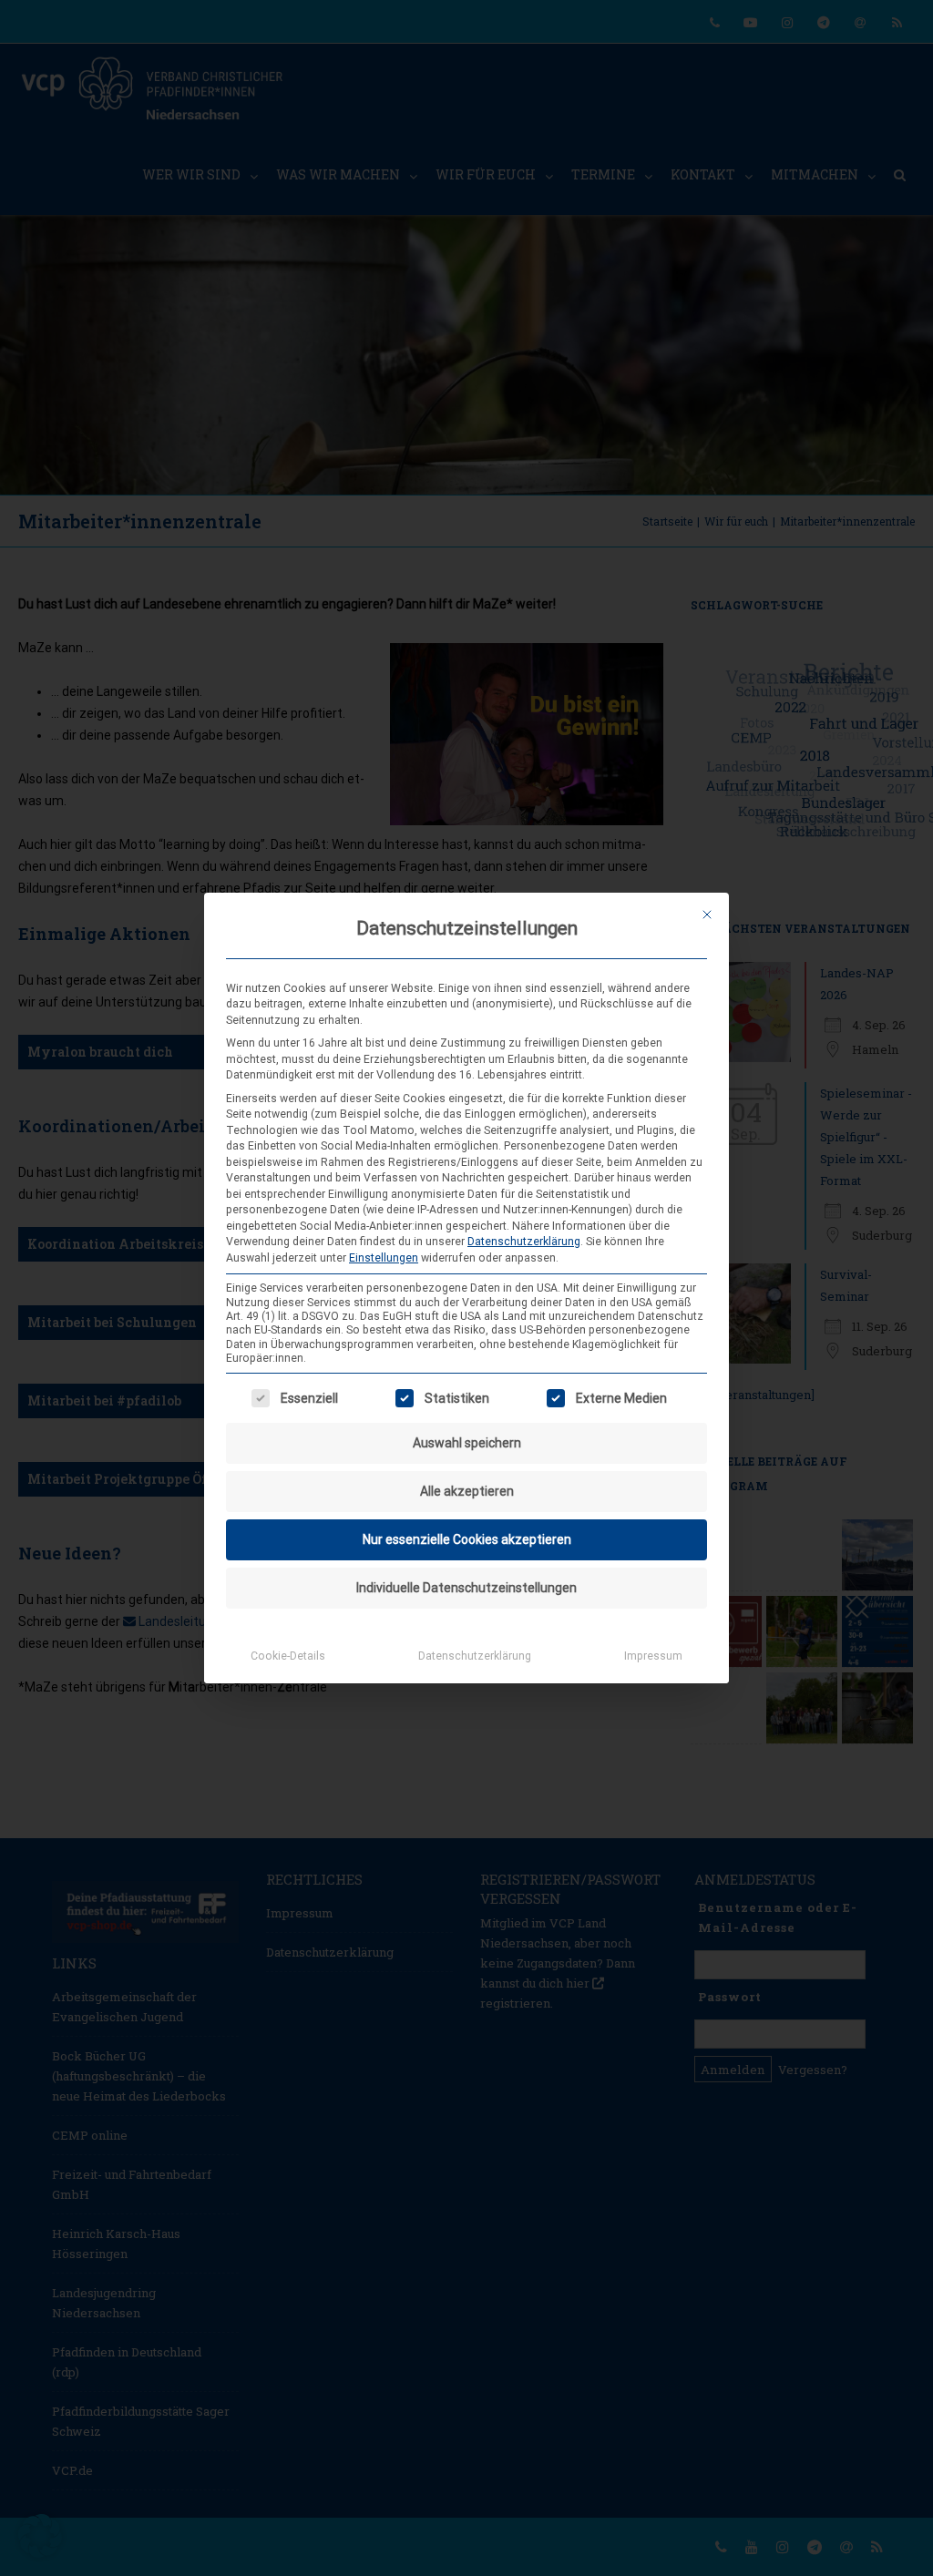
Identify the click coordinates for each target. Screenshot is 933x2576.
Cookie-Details (288, 1656)
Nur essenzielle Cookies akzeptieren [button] (467, 1539)
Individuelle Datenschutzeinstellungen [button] (466, 1588)
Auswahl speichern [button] (467, 1443)
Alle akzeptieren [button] (467, 1491)
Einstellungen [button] (384, 1258)
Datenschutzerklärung (524, 1242)
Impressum (653, 1656)
